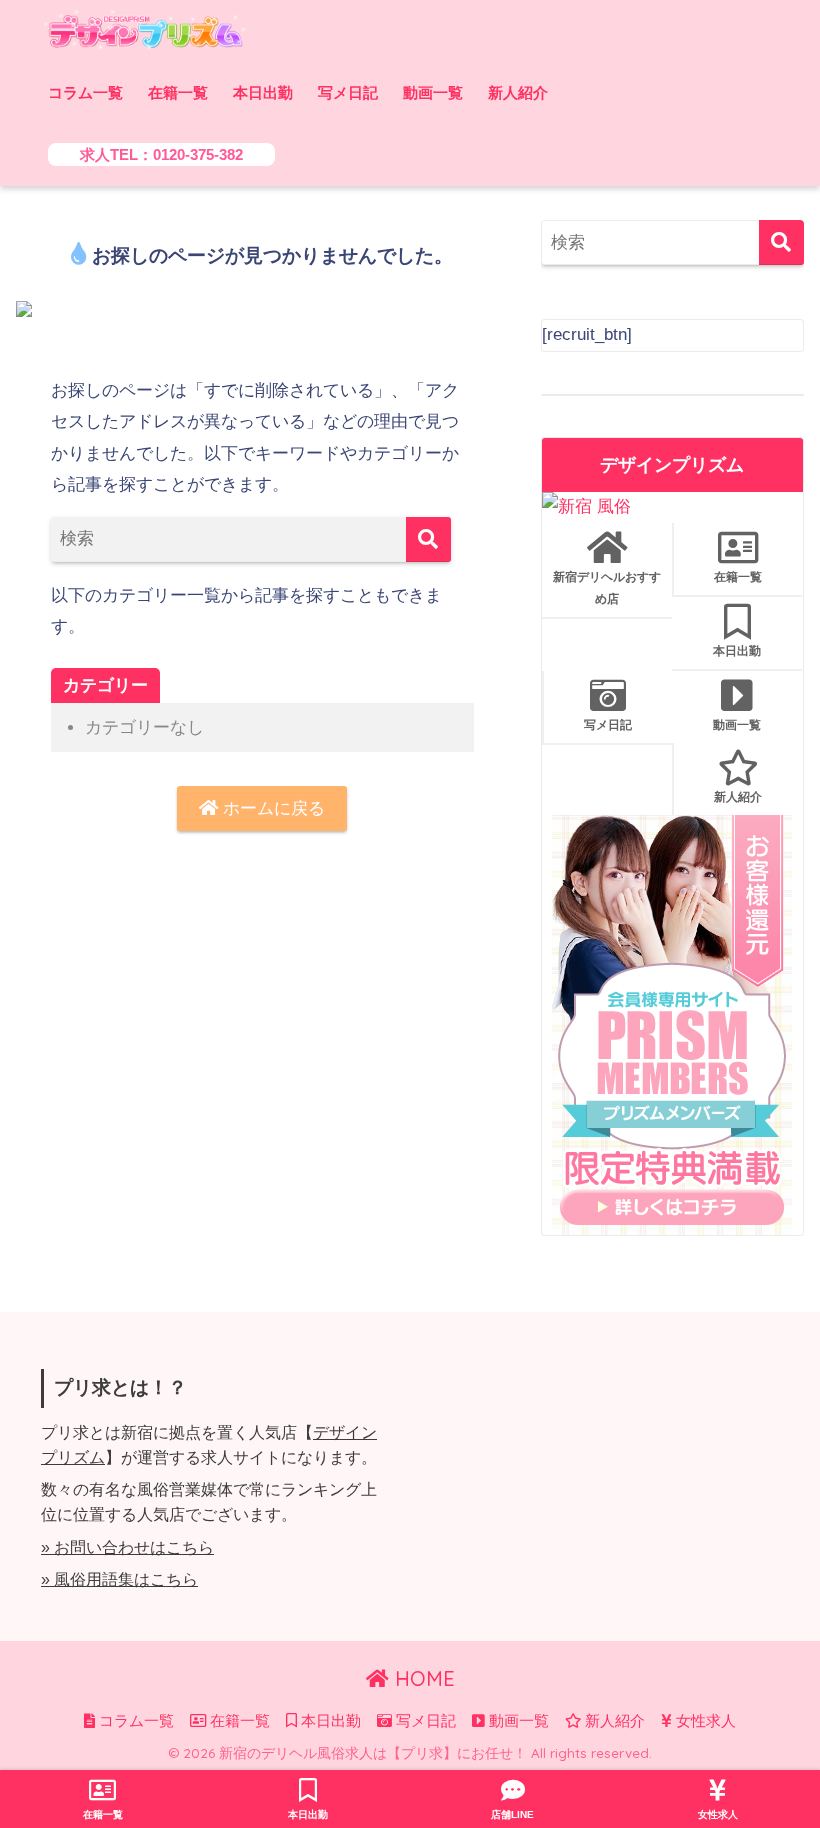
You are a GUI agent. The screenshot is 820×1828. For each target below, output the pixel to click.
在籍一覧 (178, 92)
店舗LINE (512, 1814)
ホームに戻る (271, 808)
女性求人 (704, 1721)
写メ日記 (348, 92)
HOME (422, 1678)
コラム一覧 (85, 92)
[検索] (428, 539)
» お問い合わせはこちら (127, 1547)
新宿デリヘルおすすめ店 (607, 587)
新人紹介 (518, 92)
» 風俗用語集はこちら (119, 1579)
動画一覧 (433, 92)
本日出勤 (263, 92)
